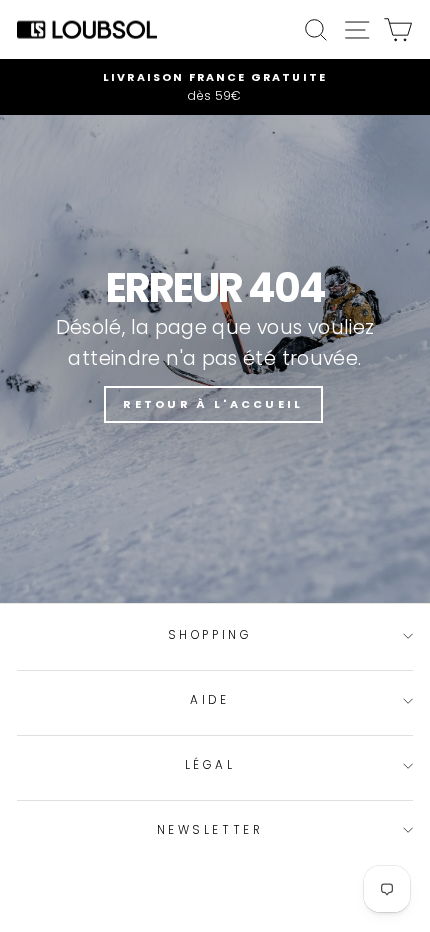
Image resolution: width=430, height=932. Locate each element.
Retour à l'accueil (213, 404)
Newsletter (210, 830)
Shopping (210, 635)
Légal (210, 765)
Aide (209, 700)
